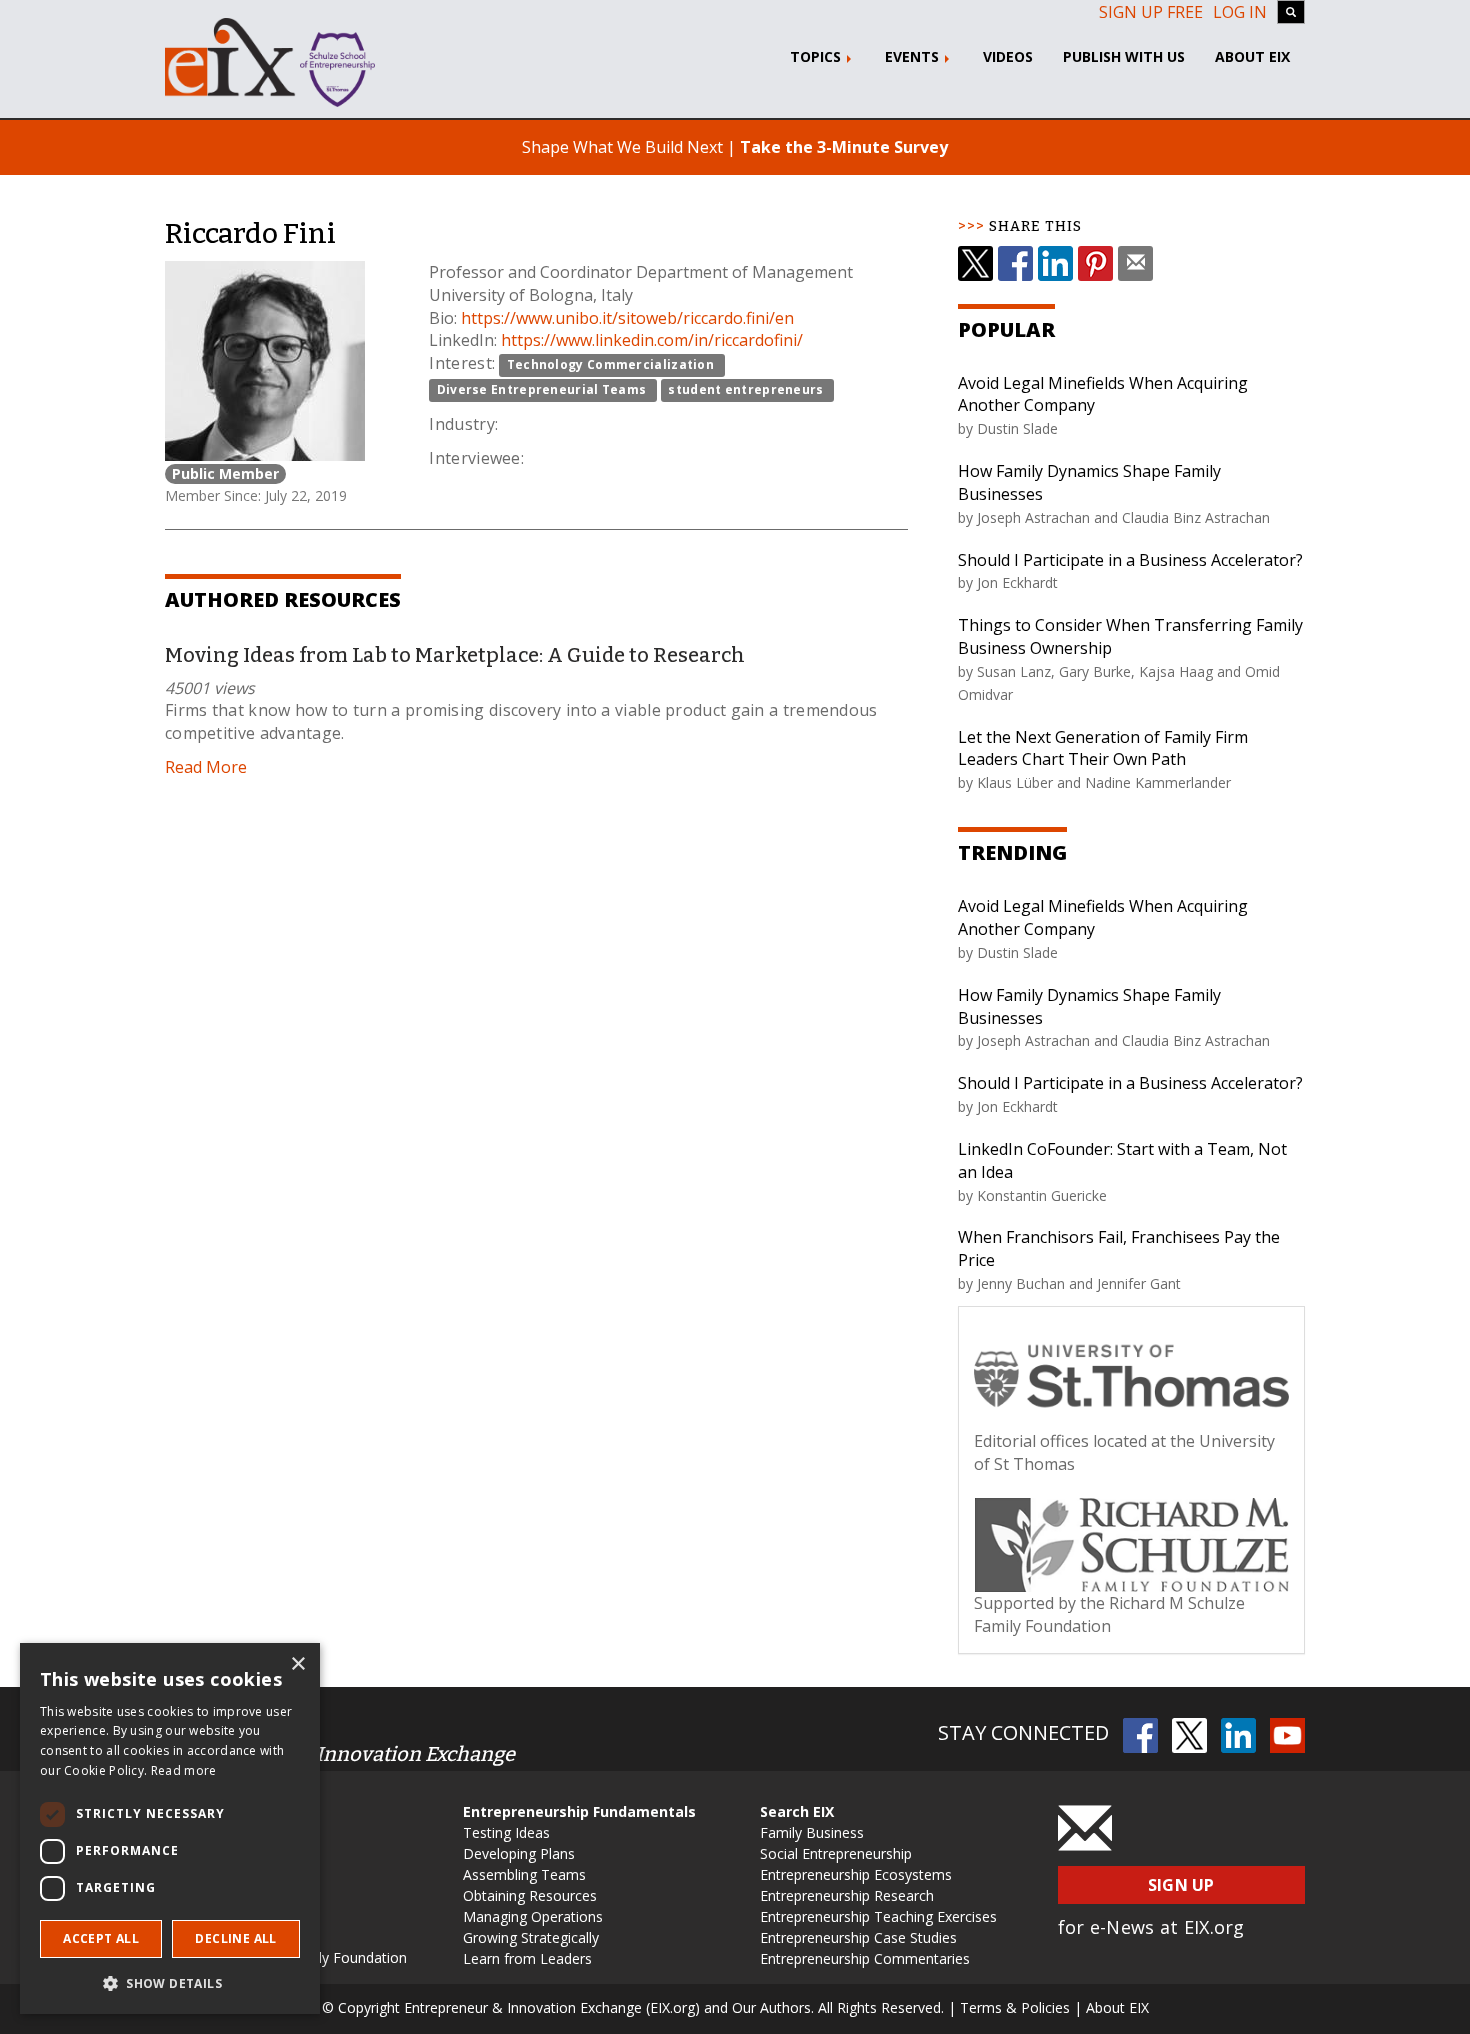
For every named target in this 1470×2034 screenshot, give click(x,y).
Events (914, 56)
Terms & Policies (1015, 2007)
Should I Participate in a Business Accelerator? (1130, 560)
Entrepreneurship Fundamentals (579, 1811)
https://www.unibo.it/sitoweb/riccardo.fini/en (627, 318)
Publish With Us (1124, 56)
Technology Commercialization (610, 364)
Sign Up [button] (1181, 1885)
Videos (1008, 56)
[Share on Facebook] (1015, 263)
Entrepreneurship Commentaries (865, 1958)
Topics (817, 56)
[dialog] (170, 1828)
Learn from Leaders (527, 1958)
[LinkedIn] (1055, 263)
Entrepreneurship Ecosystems (856, 1874)
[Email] (1135, 263)
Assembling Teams (524, 1874)
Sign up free (1151, 12)
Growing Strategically (531, 1937)
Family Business (812, 1832)
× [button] (297, 1664)
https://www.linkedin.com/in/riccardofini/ (652, 340)
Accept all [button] (101, 1938)
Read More (206, 767)
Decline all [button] (235, 1938)
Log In (1240, 12)
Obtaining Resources (530, 1895)
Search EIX (797, 1811)
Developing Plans (519, 1853)
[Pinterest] (1095, 263)
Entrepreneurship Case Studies (858, 1937)
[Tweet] (975, 263)
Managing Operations (533, 1916)
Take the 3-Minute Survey (844, 147)
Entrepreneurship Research (847, 1895)
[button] (170, 1982)
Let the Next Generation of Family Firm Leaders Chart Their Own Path (1103, 748)
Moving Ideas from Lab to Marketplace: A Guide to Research (455, 655)
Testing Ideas (506, 1832)
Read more (184, 1770)
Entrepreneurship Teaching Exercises (878, 1916)
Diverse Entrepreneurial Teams (542, 389)
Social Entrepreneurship (836, 1853)
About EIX (1252, 56)
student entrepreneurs (745, 389)
